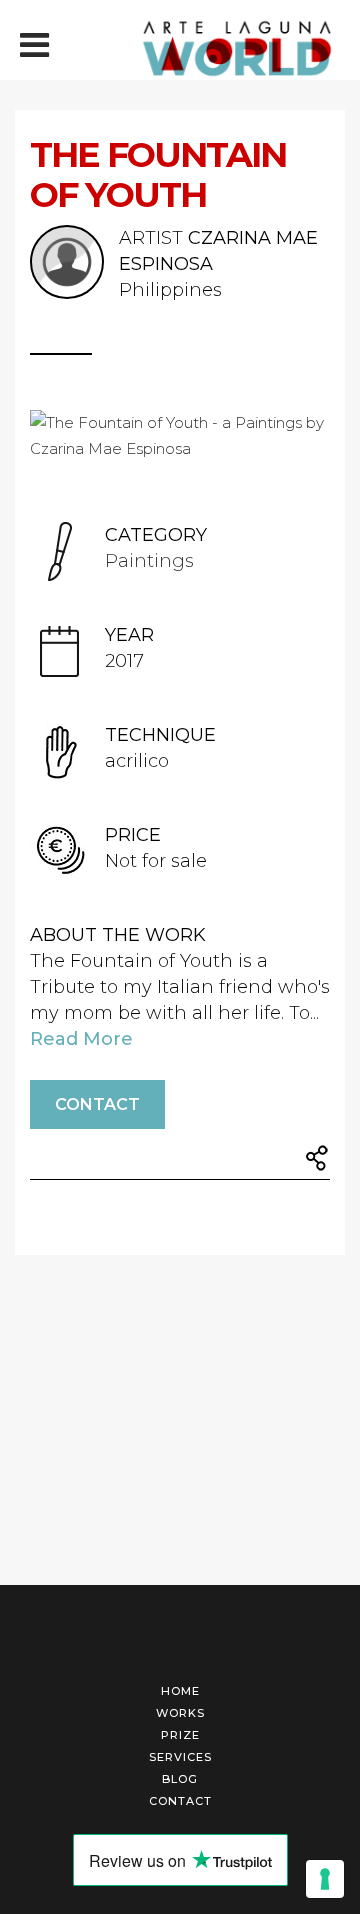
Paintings (149, 561)
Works (180, 1713)
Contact (97, 1104)
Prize (180, 1735)
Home (180, 1691)
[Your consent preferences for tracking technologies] (325, 1879)
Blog (180, 1779)
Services (180, 1757)
